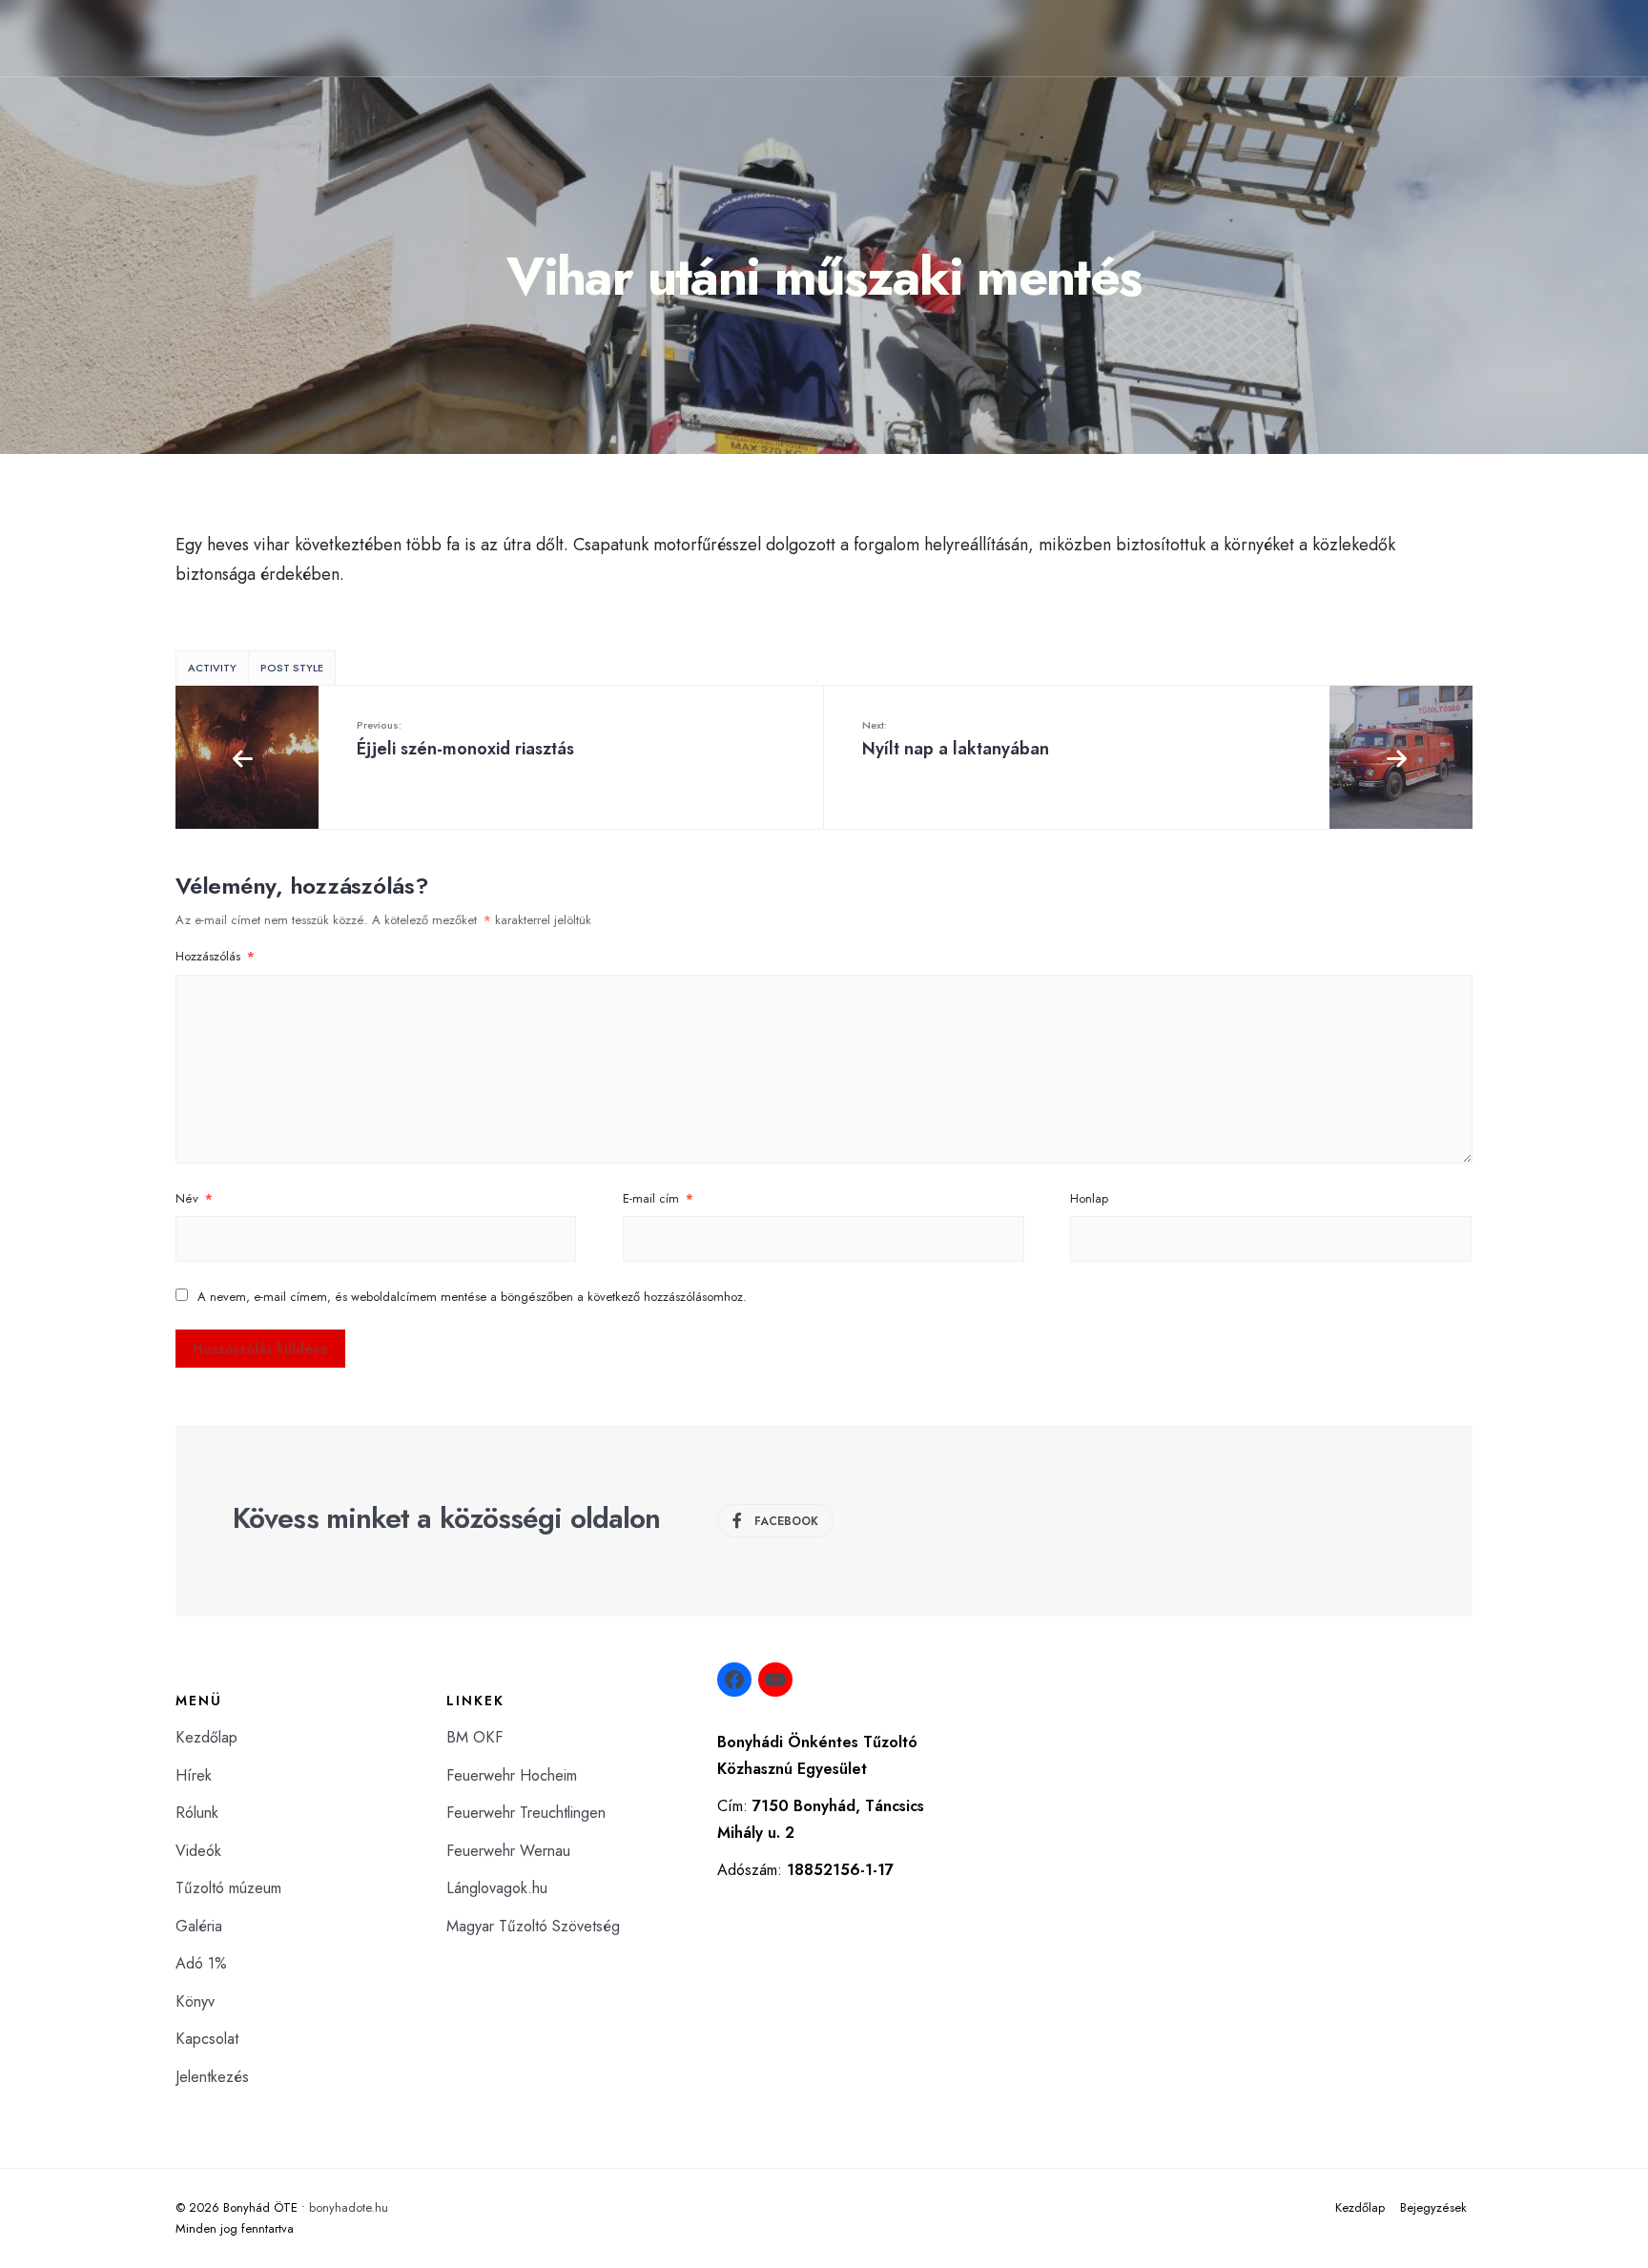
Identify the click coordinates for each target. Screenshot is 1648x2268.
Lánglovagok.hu (497, 1888)
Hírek (194, 1775)
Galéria (199, 1926)
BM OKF (474, 1737)
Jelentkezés (212, 2077)
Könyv (195, 2001)
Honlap (1089, 1198)
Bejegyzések (1433, 2207)
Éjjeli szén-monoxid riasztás (465, 739)
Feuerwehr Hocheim (512, 1775)
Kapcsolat (207, 2039)
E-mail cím (658, 1198)
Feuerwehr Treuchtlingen (526, 1813)
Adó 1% (201, 1963)
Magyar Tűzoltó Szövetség (533, 1926)
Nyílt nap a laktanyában (956, 739)
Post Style (292, 668)
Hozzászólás (215, 956)
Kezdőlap (206, 1737)
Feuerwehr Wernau (508, 1851)
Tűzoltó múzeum (228, 1888)
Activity (212, 668)
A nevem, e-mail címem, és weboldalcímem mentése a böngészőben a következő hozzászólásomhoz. (472, 1297)
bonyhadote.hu (349, 2207)
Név (194, 1198)
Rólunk (197, 1813)
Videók (198, 1851)
